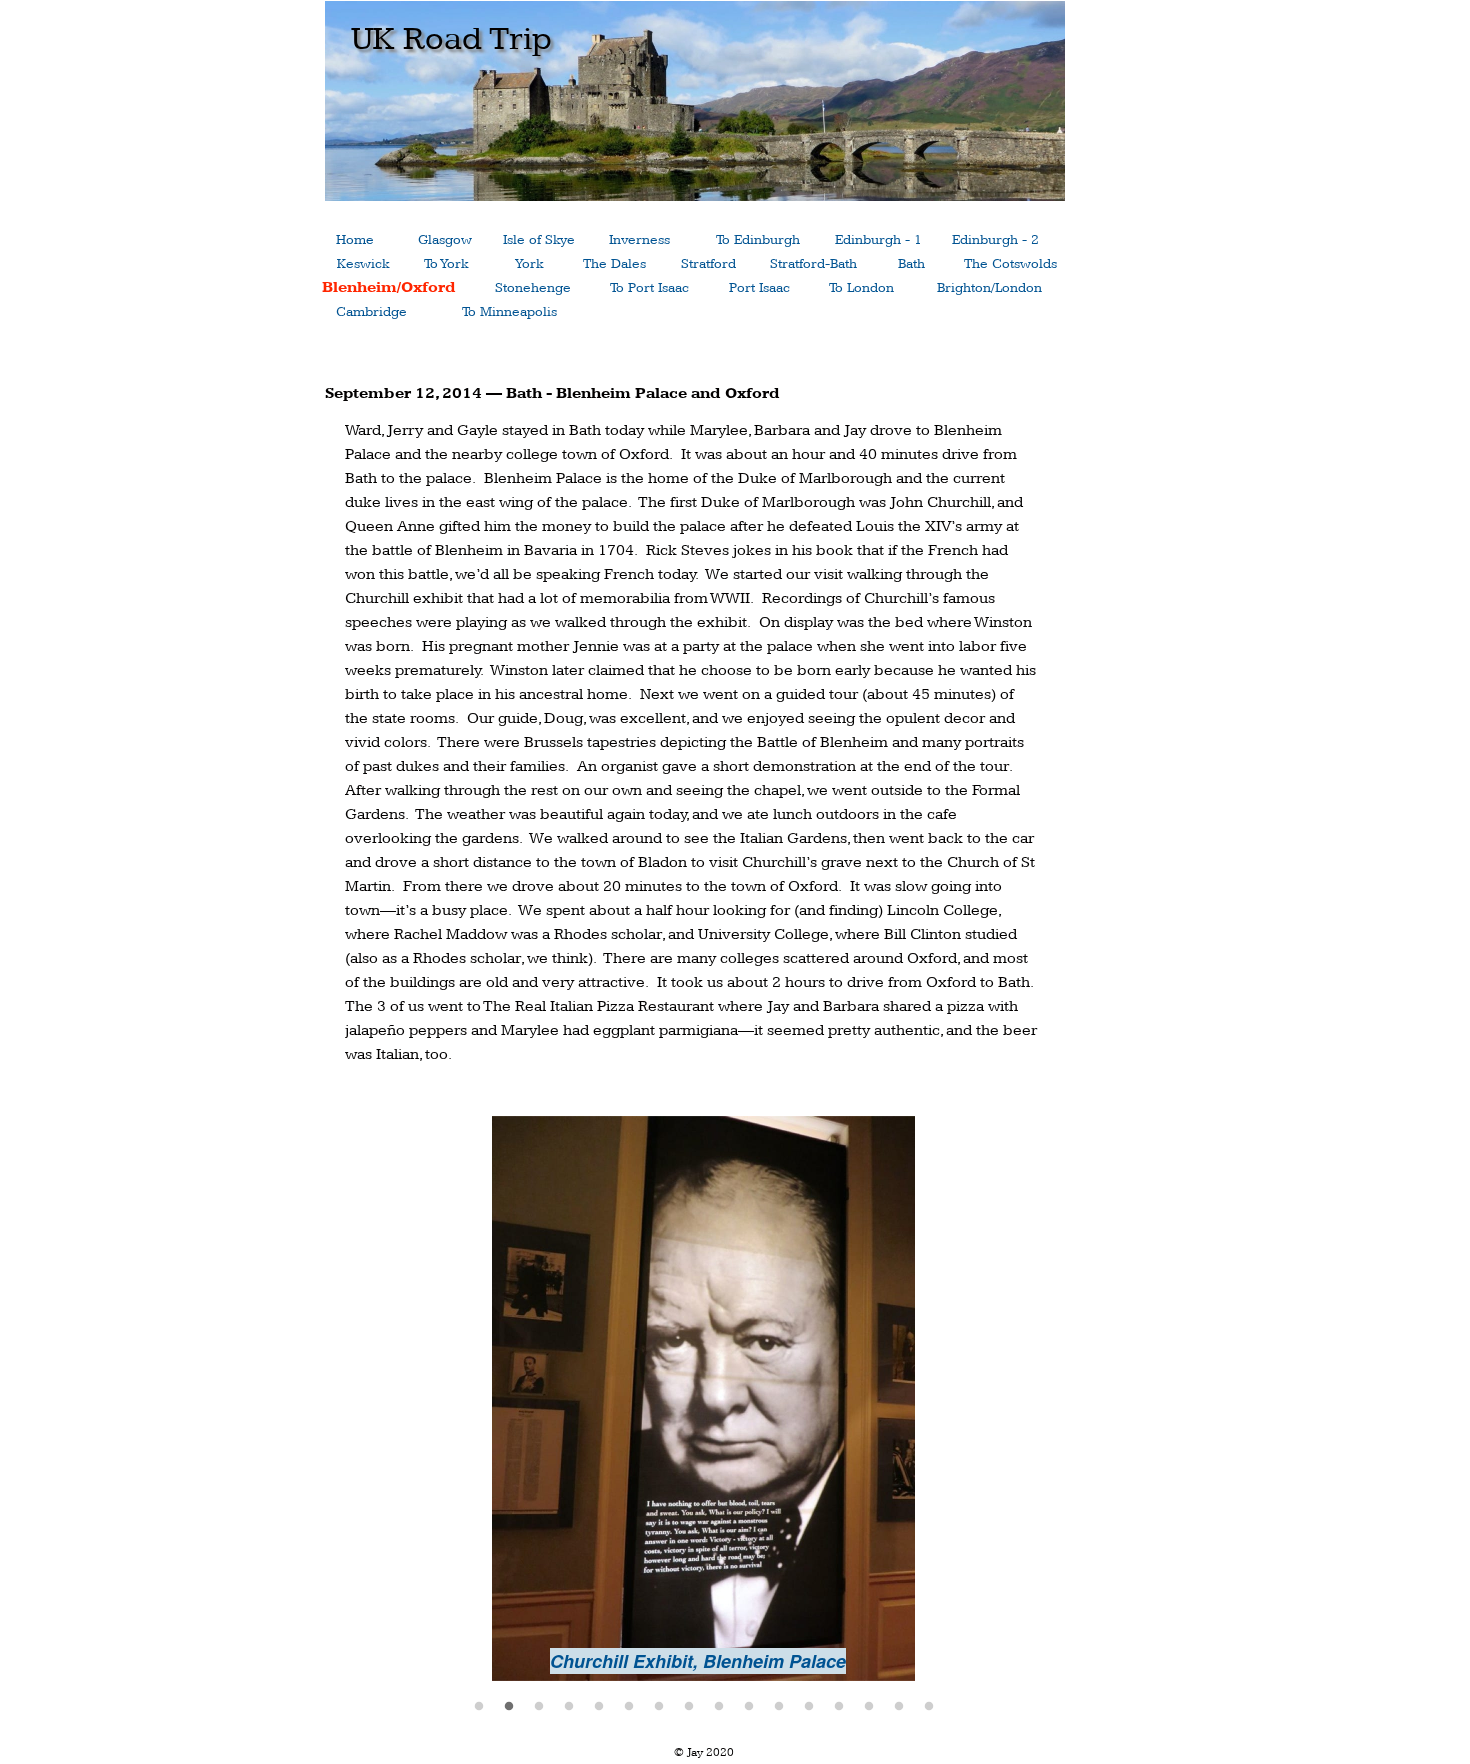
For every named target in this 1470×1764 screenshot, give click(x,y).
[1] (479, 1706)
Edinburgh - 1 (878, 240)
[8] (689, 1706)
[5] (599, 1706)
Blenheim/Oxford (389, 287)
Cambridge (371, 312)
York (529, 264)
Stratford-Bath (813, 264)
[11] (779, 1706)
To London (861, 288)
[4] (569, 1706)
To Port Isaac (649, 288)
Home (355, 240)
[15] (899, 1706)
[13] (839, 1706)
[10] (749, 1706)
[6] (629, 1706)
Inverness (639, 240)
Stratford (708, 264)
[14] (869, 1706)
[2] (509, 1706)
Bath (911, 264)
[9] (719, 1706)
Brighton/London (989, 288)
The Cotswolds (1010, 264)
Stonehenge (533, 288)
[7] (659, 1706)
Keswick (363, 264)
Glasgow (445, 240)
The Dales (614, 264)
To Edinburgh (758, 240)
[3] (539, 1706)
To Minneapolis (509, 312)
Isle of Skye (539, 240)
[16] (929, 1706)
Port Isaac (759, 288)
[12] (809, 1706)
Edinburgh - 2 (995, 240)
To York (446, 264)
